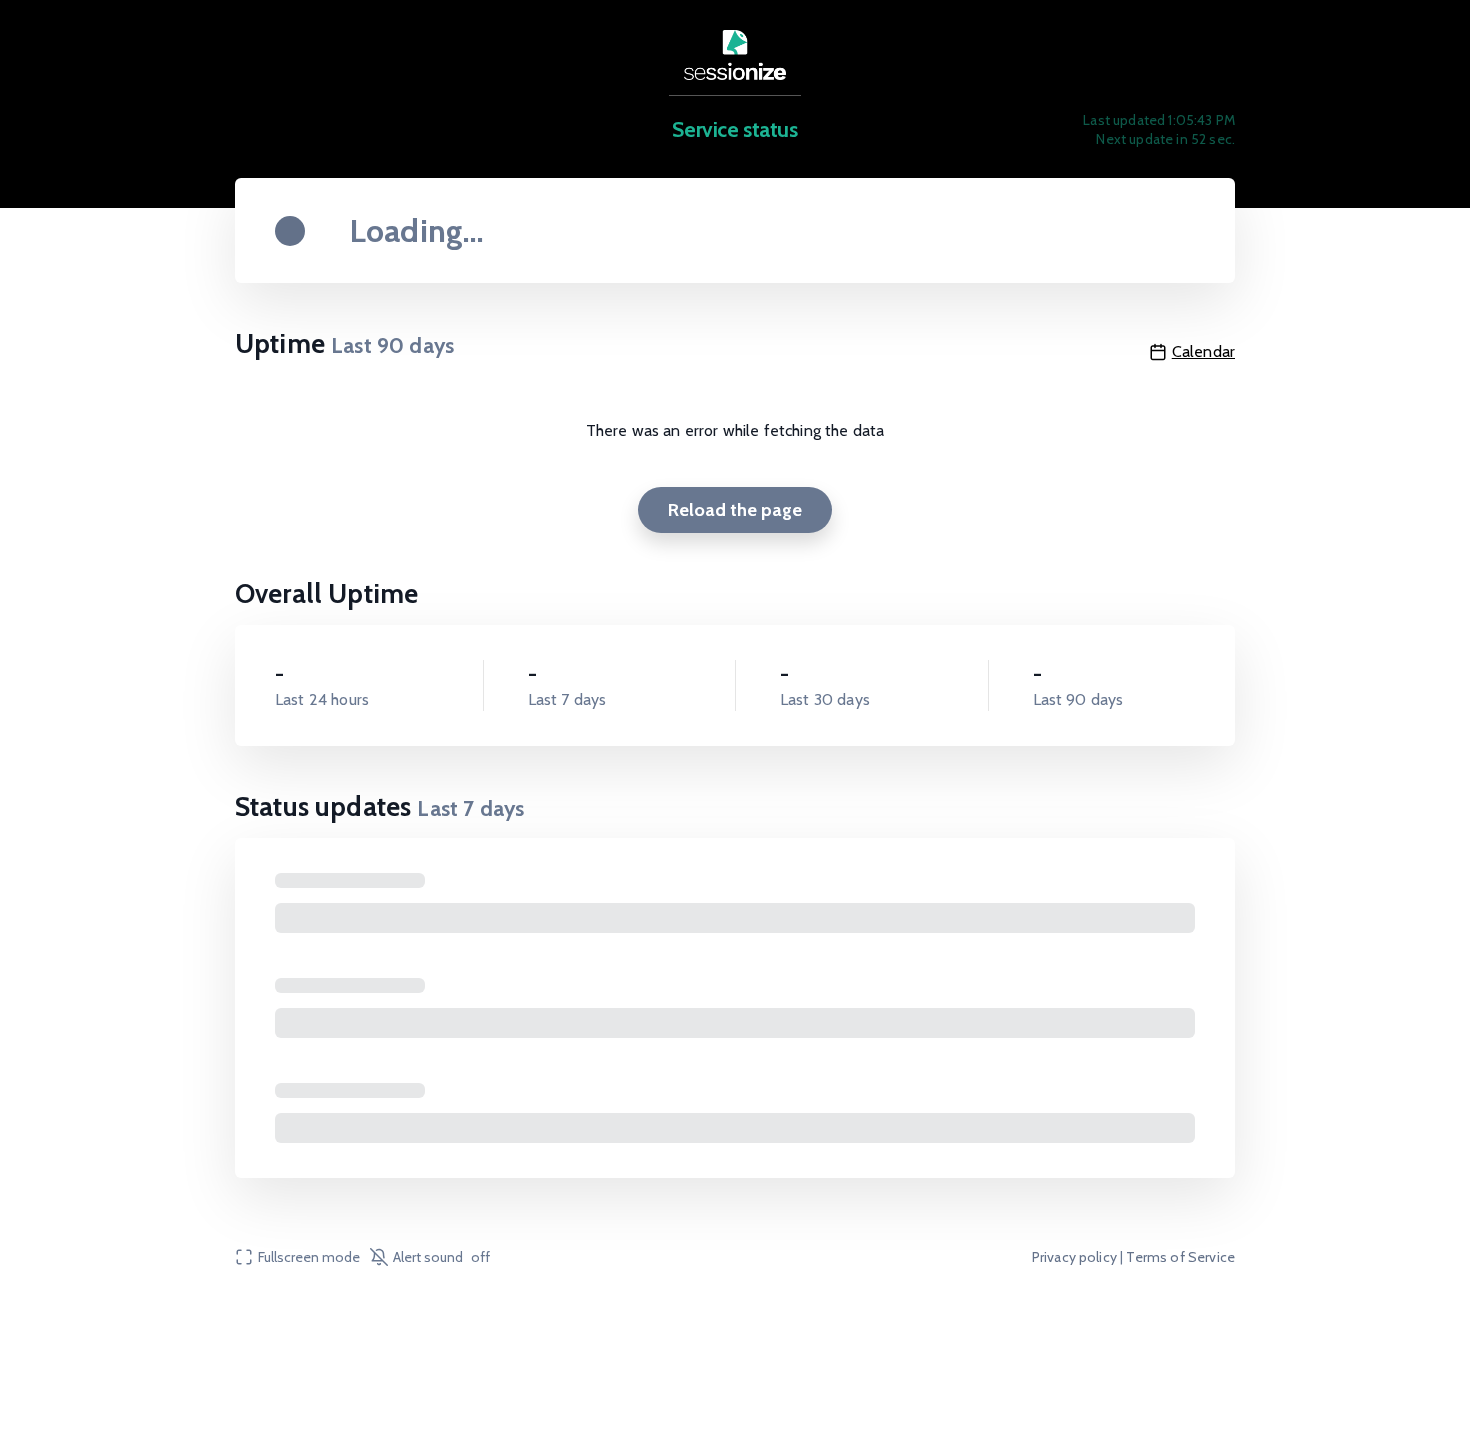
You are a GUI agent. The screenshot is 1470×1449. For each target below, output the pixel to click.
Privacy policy (1074, 1257)
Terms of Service (1180, 1257)
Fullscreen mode (309, 1257)
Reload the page (735, 510)
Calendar (1203, 351)
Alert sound (441, 1257)
